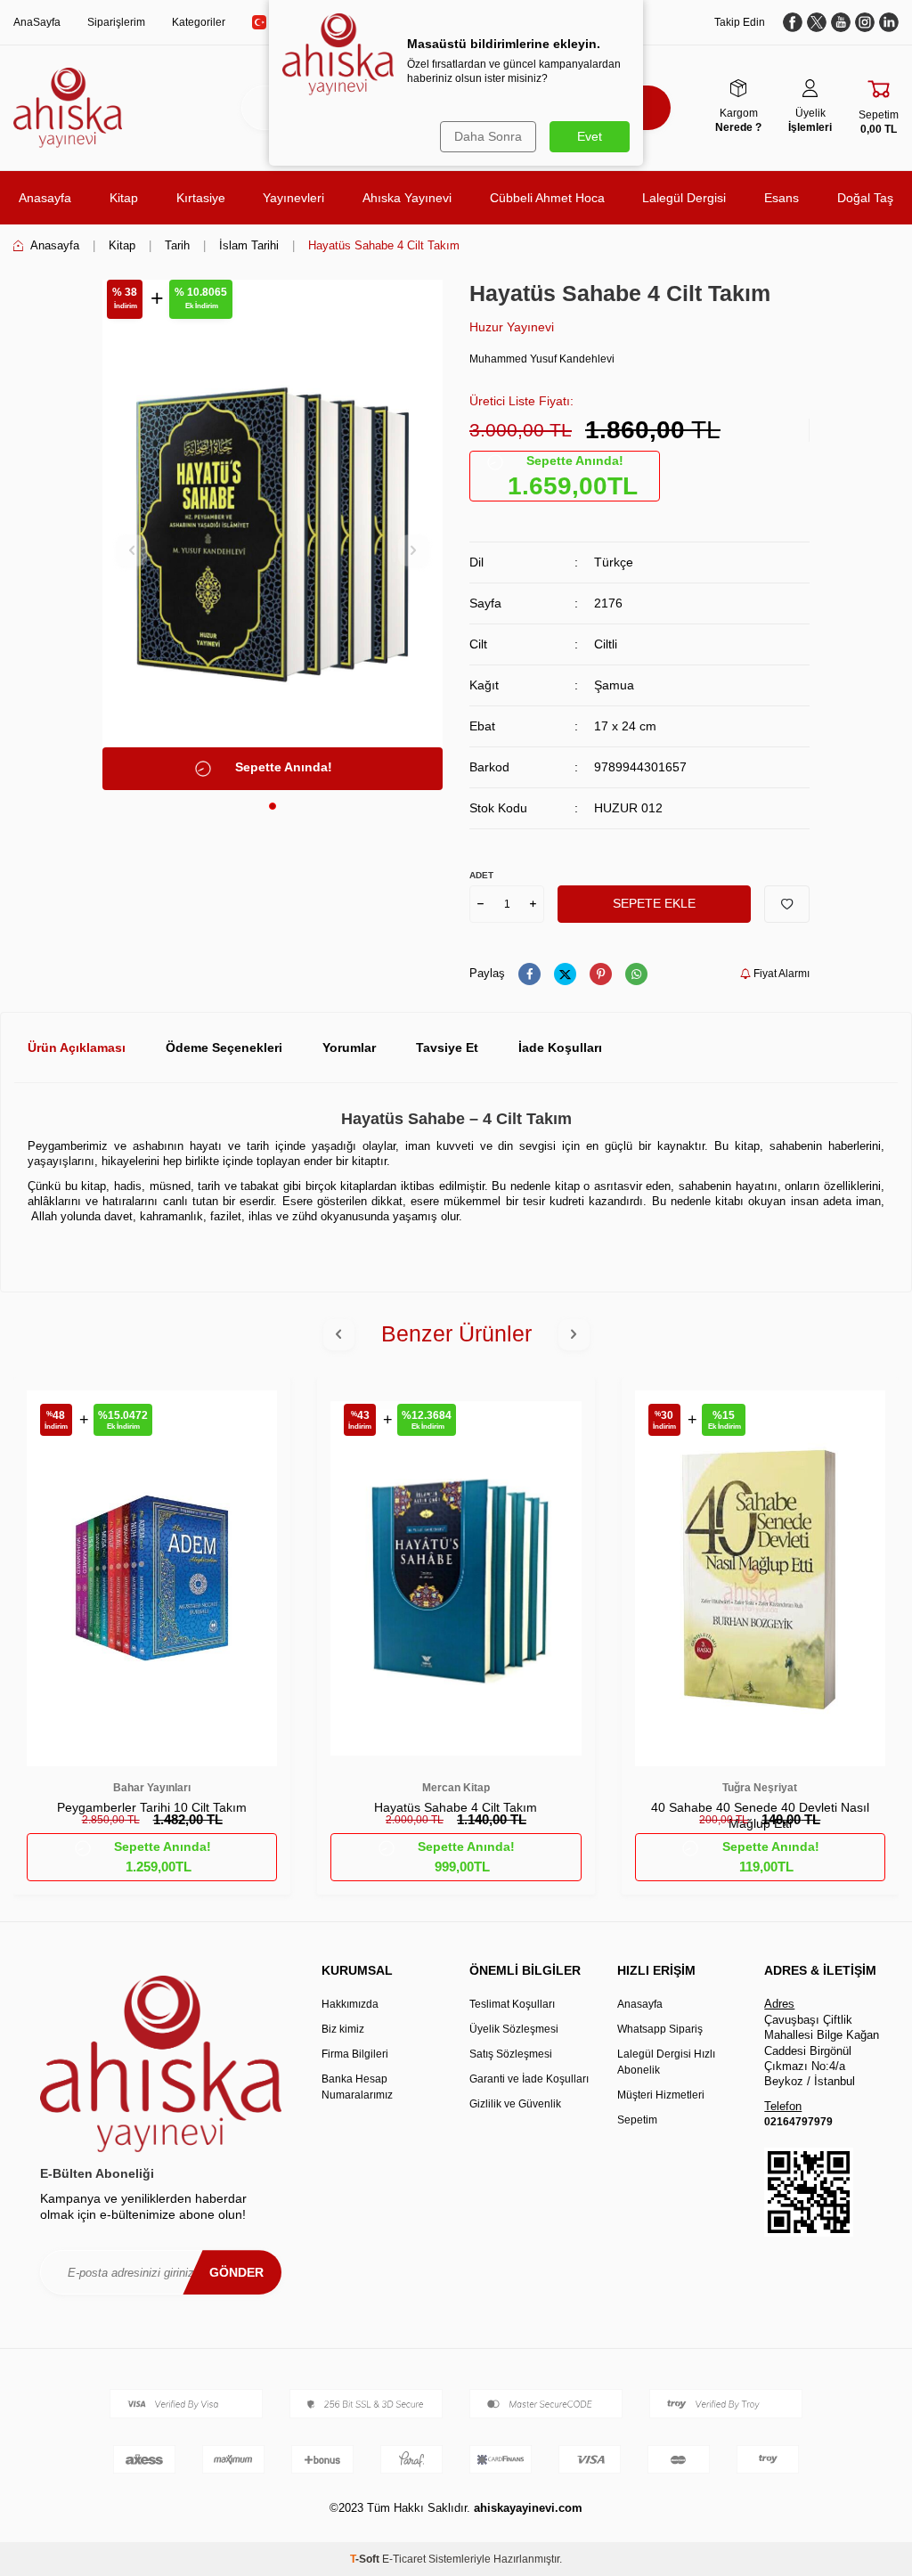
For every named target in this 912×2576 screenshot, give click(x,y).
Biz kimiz (343, 2029)
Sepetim (637, 2120)
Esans (782, 198)
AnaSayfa (37, 22)
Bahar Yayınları (152, 1788)
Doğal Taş (865, 198)
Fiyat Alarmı (780, 974)
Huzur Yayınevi (512, 327)
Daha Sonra (488, 136)
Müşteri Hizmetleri (661, 2095)
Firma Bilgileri (355, 2054)
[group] (273, 535)
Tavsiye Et (447, 1048)
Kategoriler (199, 22)
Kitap (124, 198)
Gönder (236, 2272)
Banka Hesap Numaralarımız (357, 2087)
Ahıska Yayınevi (407, 198)
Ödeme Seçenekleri (224, 1048)
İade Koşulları (560, 1048)
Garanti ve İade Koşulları (529, 2079)
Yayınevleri (293, 198)
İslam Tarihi (249, 245)
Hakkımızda (350, 2004)
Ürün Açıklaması (77, 1048)
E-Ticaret (404, 2559)
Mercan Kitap (456, 1788)
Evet (590, 136)
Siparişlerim (116, 22)
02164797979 (798, 2122)
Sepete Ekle (654, 903)
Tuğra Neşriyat (760, 1788)
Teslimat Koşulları (512, 2004)
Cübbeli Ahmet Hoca (547, 198)
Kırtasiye (201, 198)
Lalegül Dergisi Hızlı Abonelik (666, 2062)
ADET (481, 875)
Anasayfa (45, 198)
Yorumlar (349, 1048)
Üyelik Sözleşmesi (514, 2029)
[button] (273, 806)
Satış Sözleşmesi (511, 2054)
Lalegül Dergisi (684, 198)
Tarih (177, 245)
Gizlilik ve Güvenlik (515, 2104)
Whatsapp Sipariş (660, 2029)
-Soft (366, 2559)
